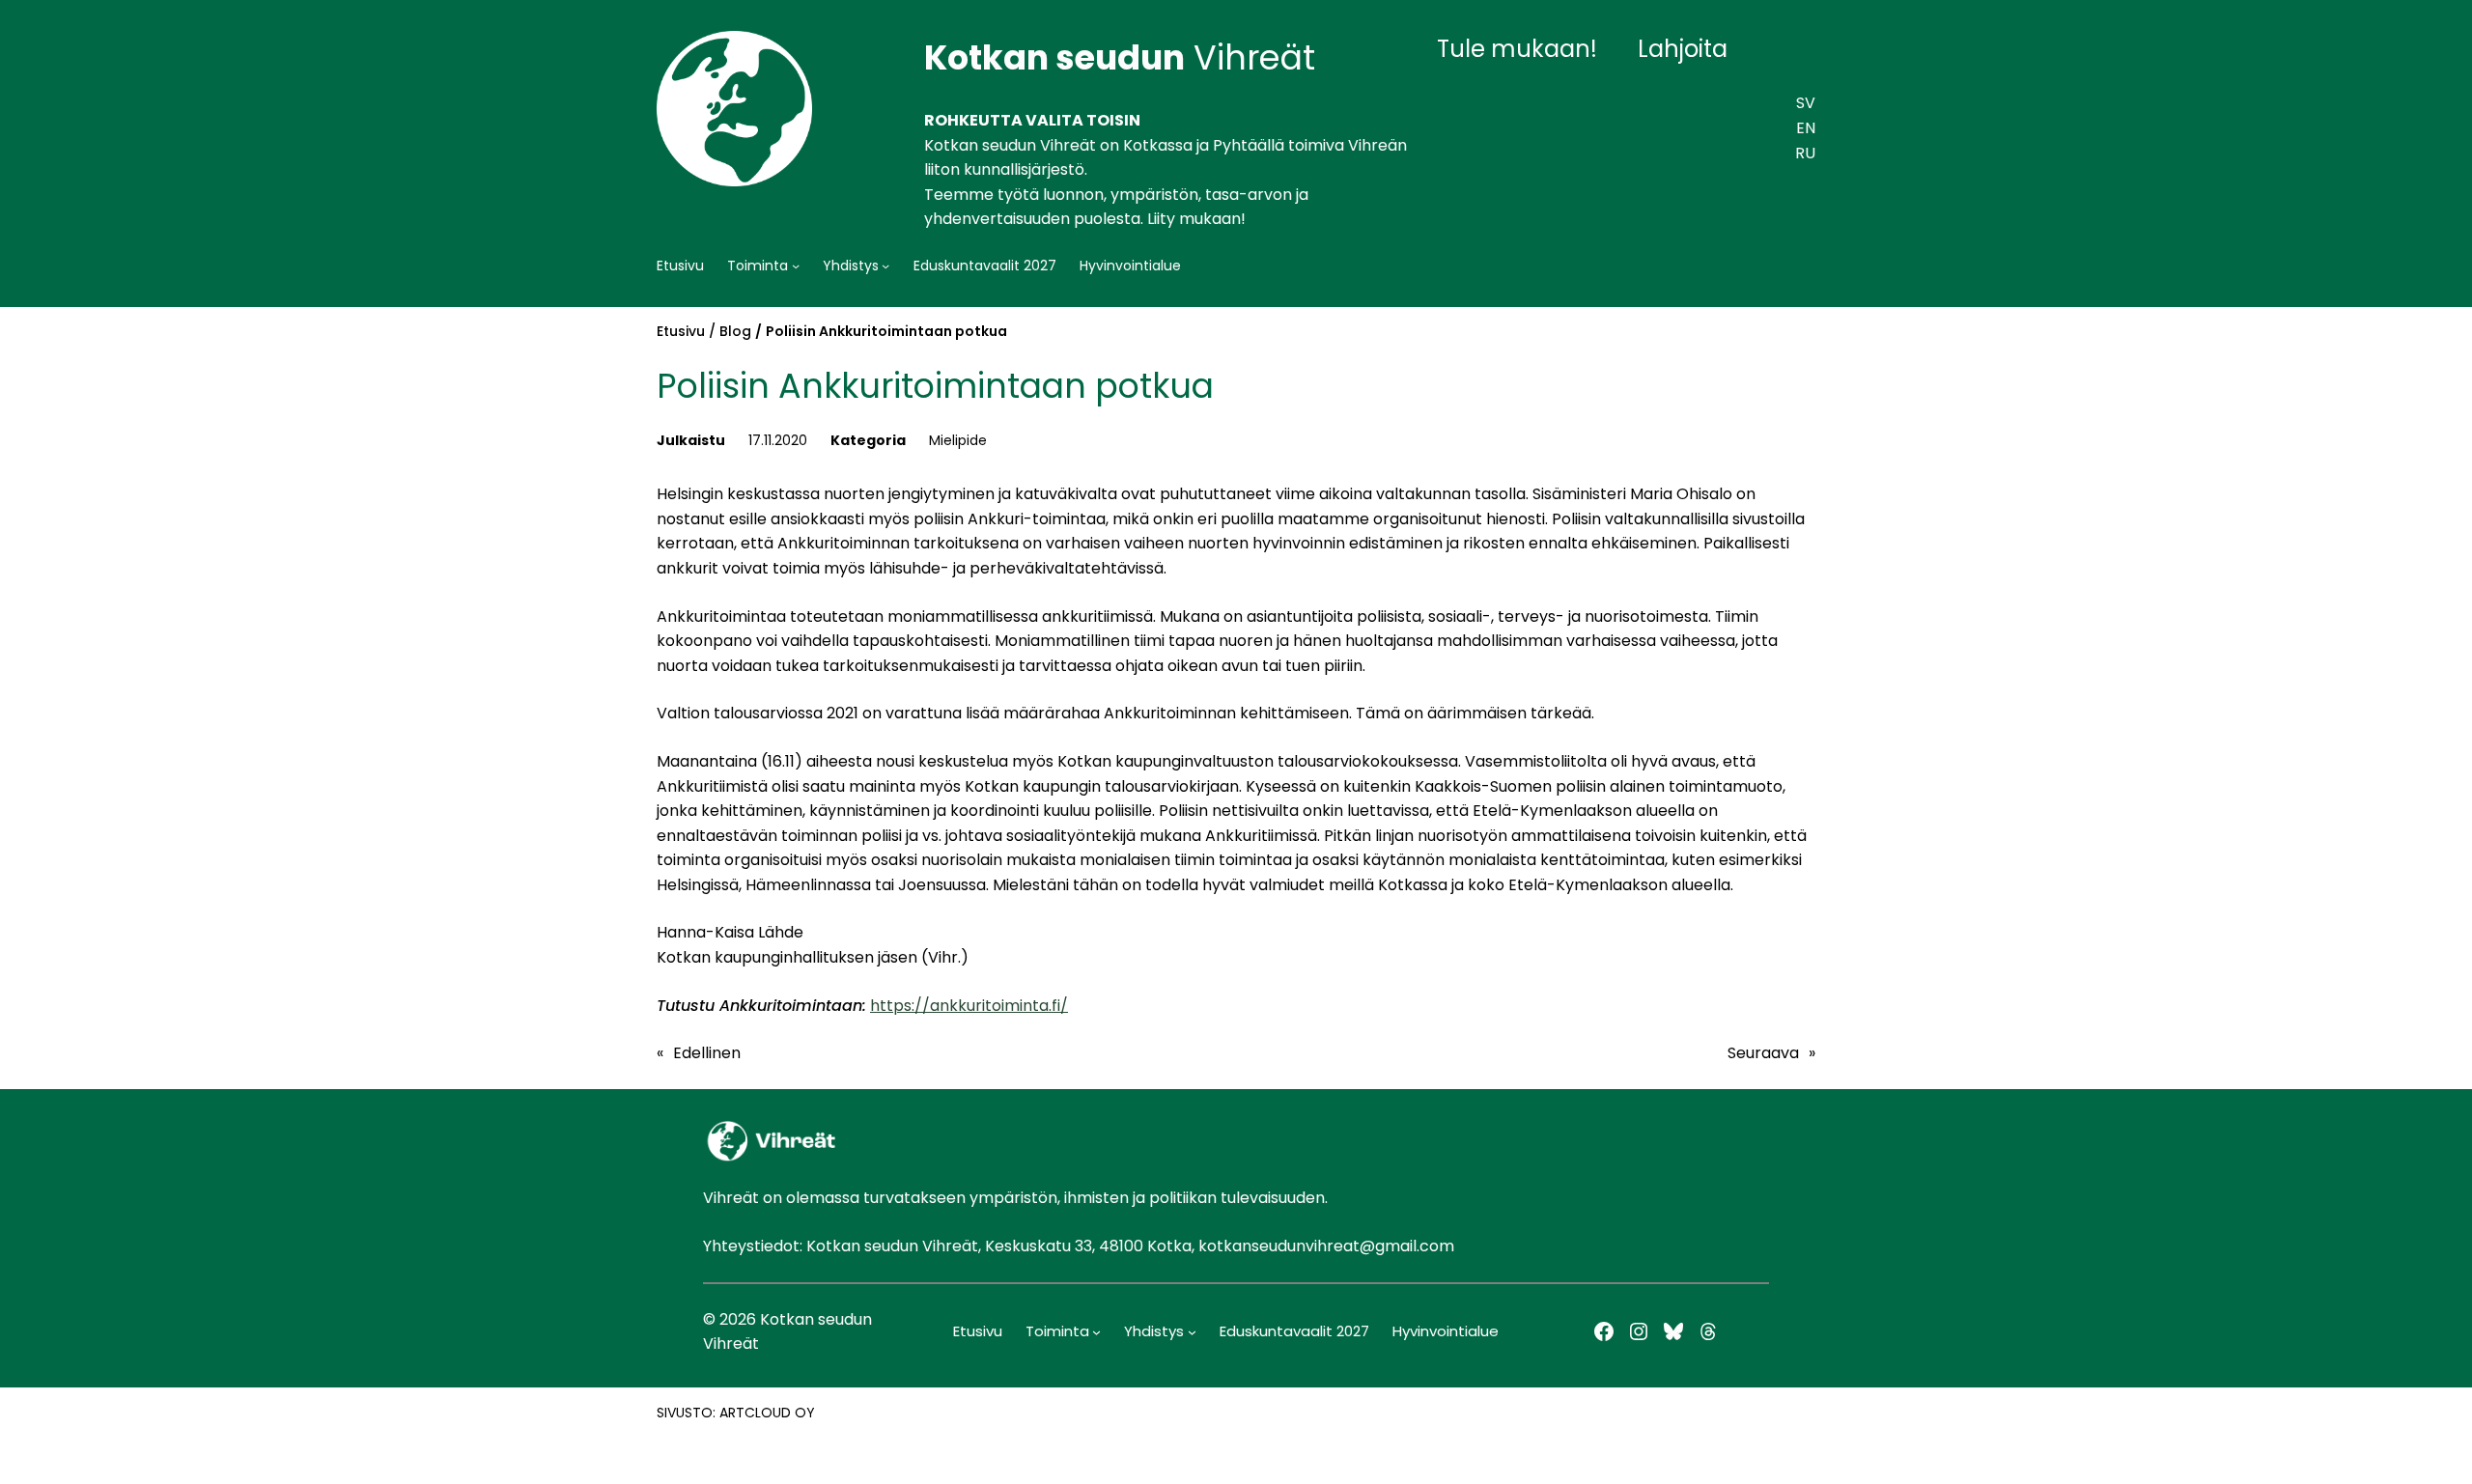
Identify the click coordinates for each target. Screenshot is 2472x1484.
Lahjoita (1683, 49)
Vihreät (1120, 57)
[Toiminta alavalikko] (796, 266)
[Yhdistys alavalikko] (885, 266)
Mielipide (958, 440)
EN (1806, 128)
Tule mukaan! (1517, 49)
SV (1806, 103)
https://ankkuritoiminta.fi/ (969, 1006)
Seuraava (1763, 1053)
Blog (735, 331)
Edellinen (707, 1053)
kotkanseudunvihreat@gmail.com (1326, 1246)
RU (1805, 153)
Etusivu (681, 331)
